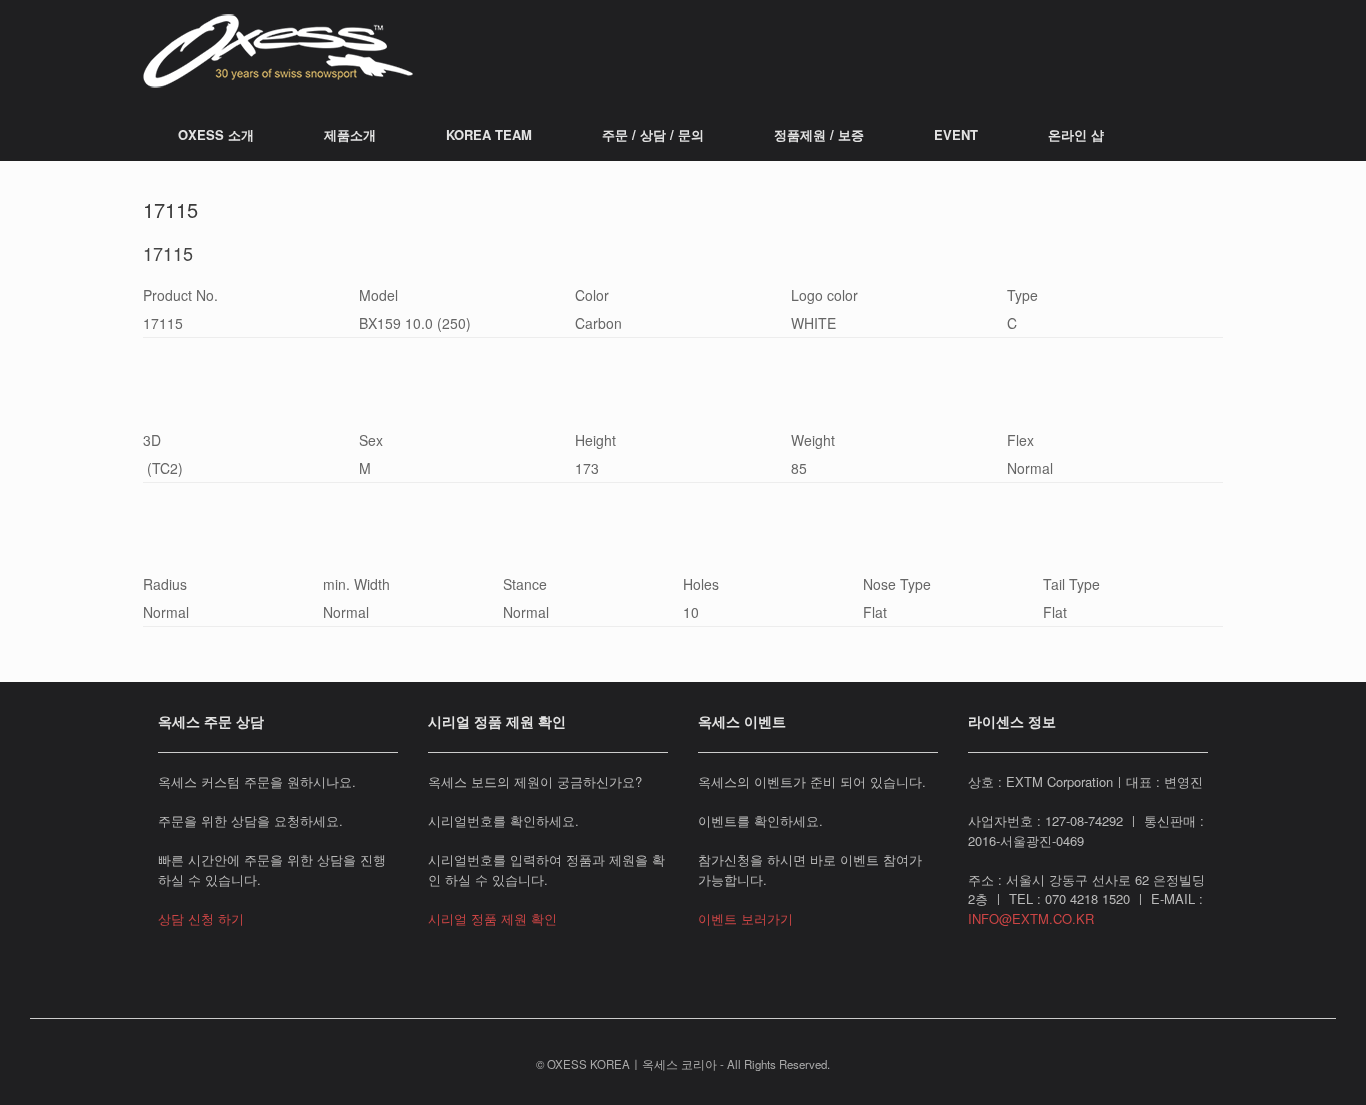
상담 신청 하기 (201, 918)
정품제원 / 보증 (819, 134)
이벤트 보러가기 (745, 918)
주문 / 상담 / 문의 (653, 134)
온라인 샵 (1076, 134)
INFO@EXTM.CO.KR (1031, 918)
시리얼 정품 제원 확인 (492, 918)
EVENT (956, 134)
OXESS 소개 (216, 134)
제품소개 (350, 134)
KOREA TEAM (489, 134)
